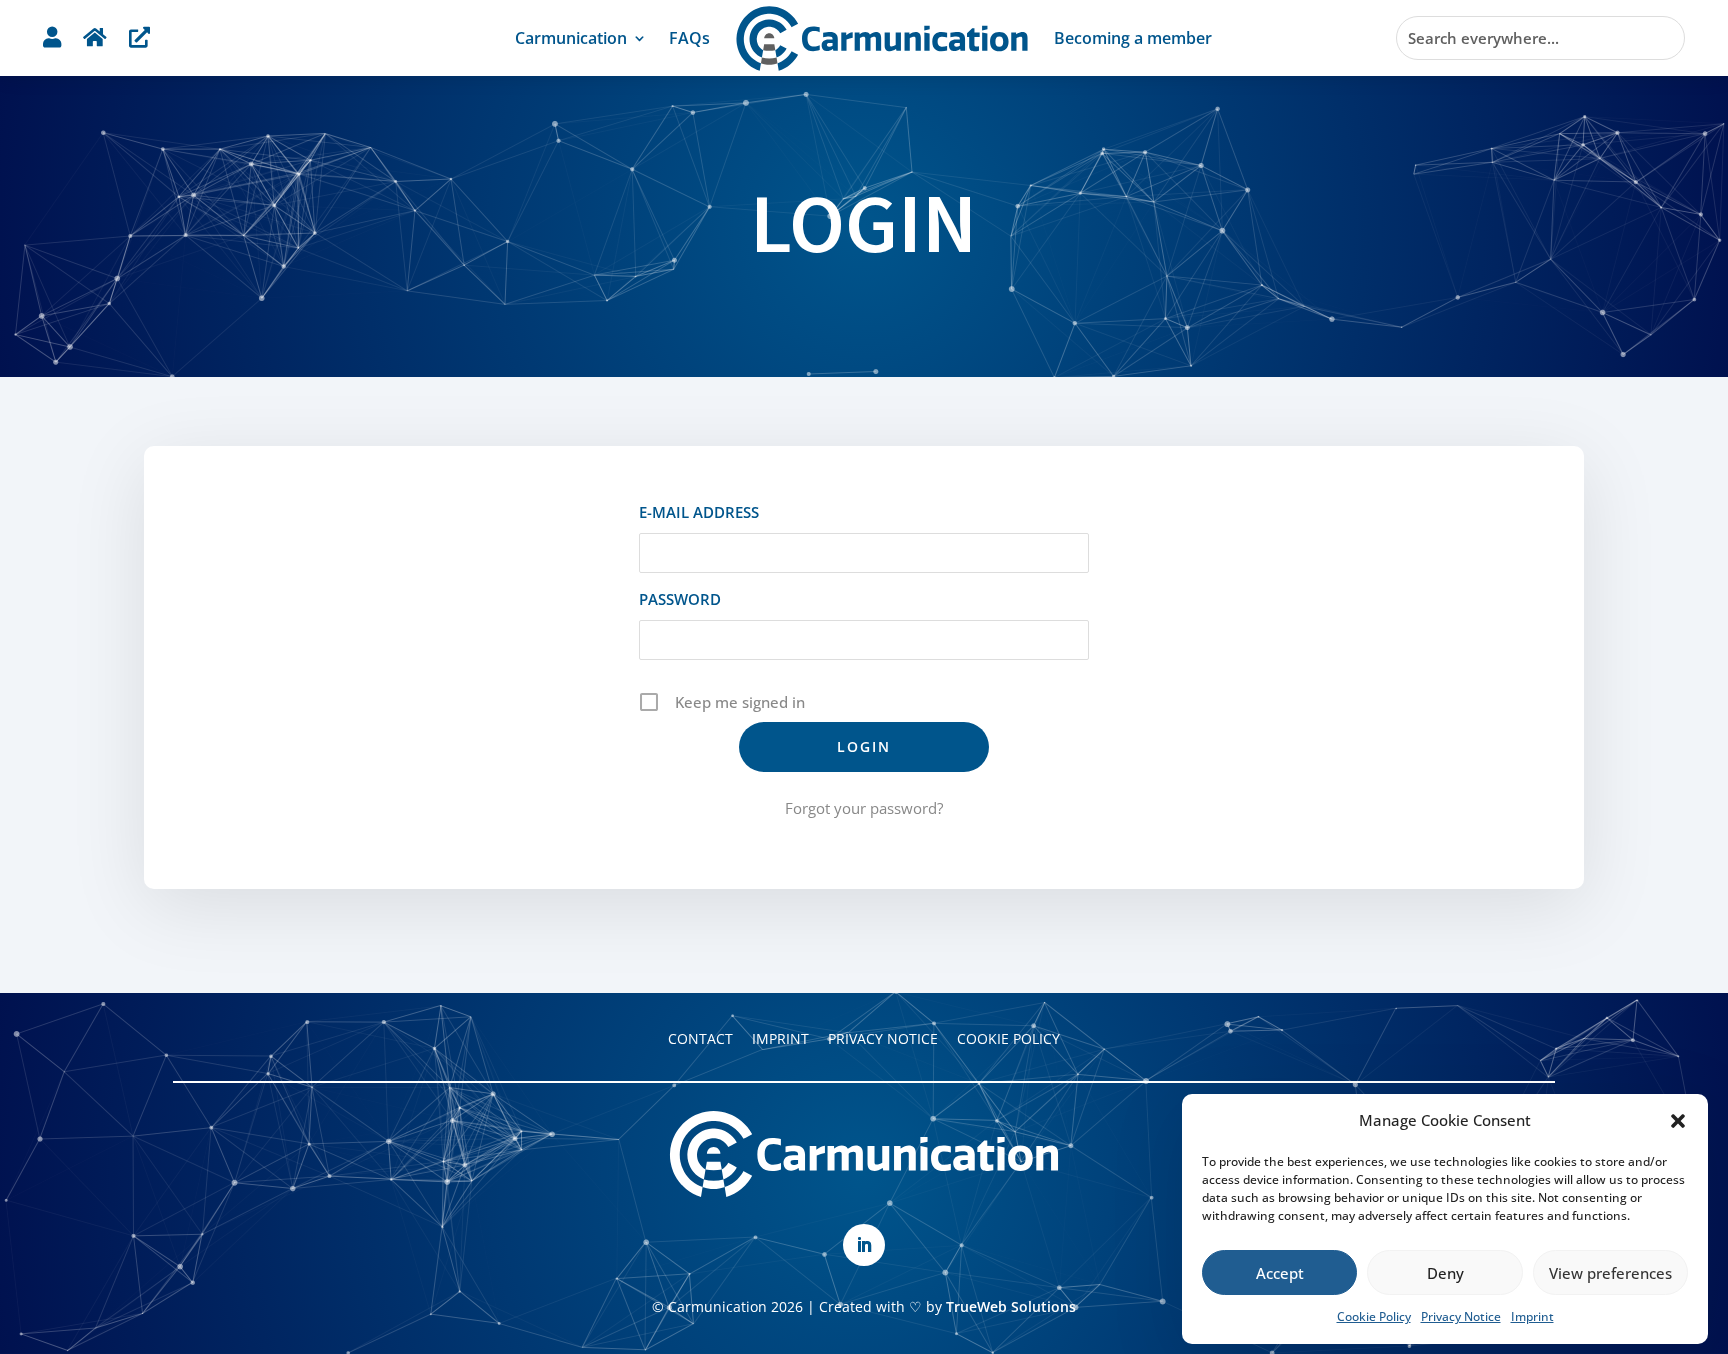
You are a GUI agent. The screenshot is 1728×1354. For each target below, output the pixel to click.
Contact (700, 1038)
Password (680, 599)
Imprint (1532, 1316)
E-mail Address (699, 512)
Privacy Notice (1461, 1316)
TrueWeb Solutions (1011, 1306)
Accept (1280, 1273)
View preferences (1610, 1273)
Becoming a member (1133, 38)
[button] (1678, 1121)
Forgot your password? (864, 808)
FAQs (689, 38)
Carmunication (571, 38)
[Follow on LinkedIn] (864, 1245)
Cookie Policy (1374, 1316)
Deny (1445, 1273)
